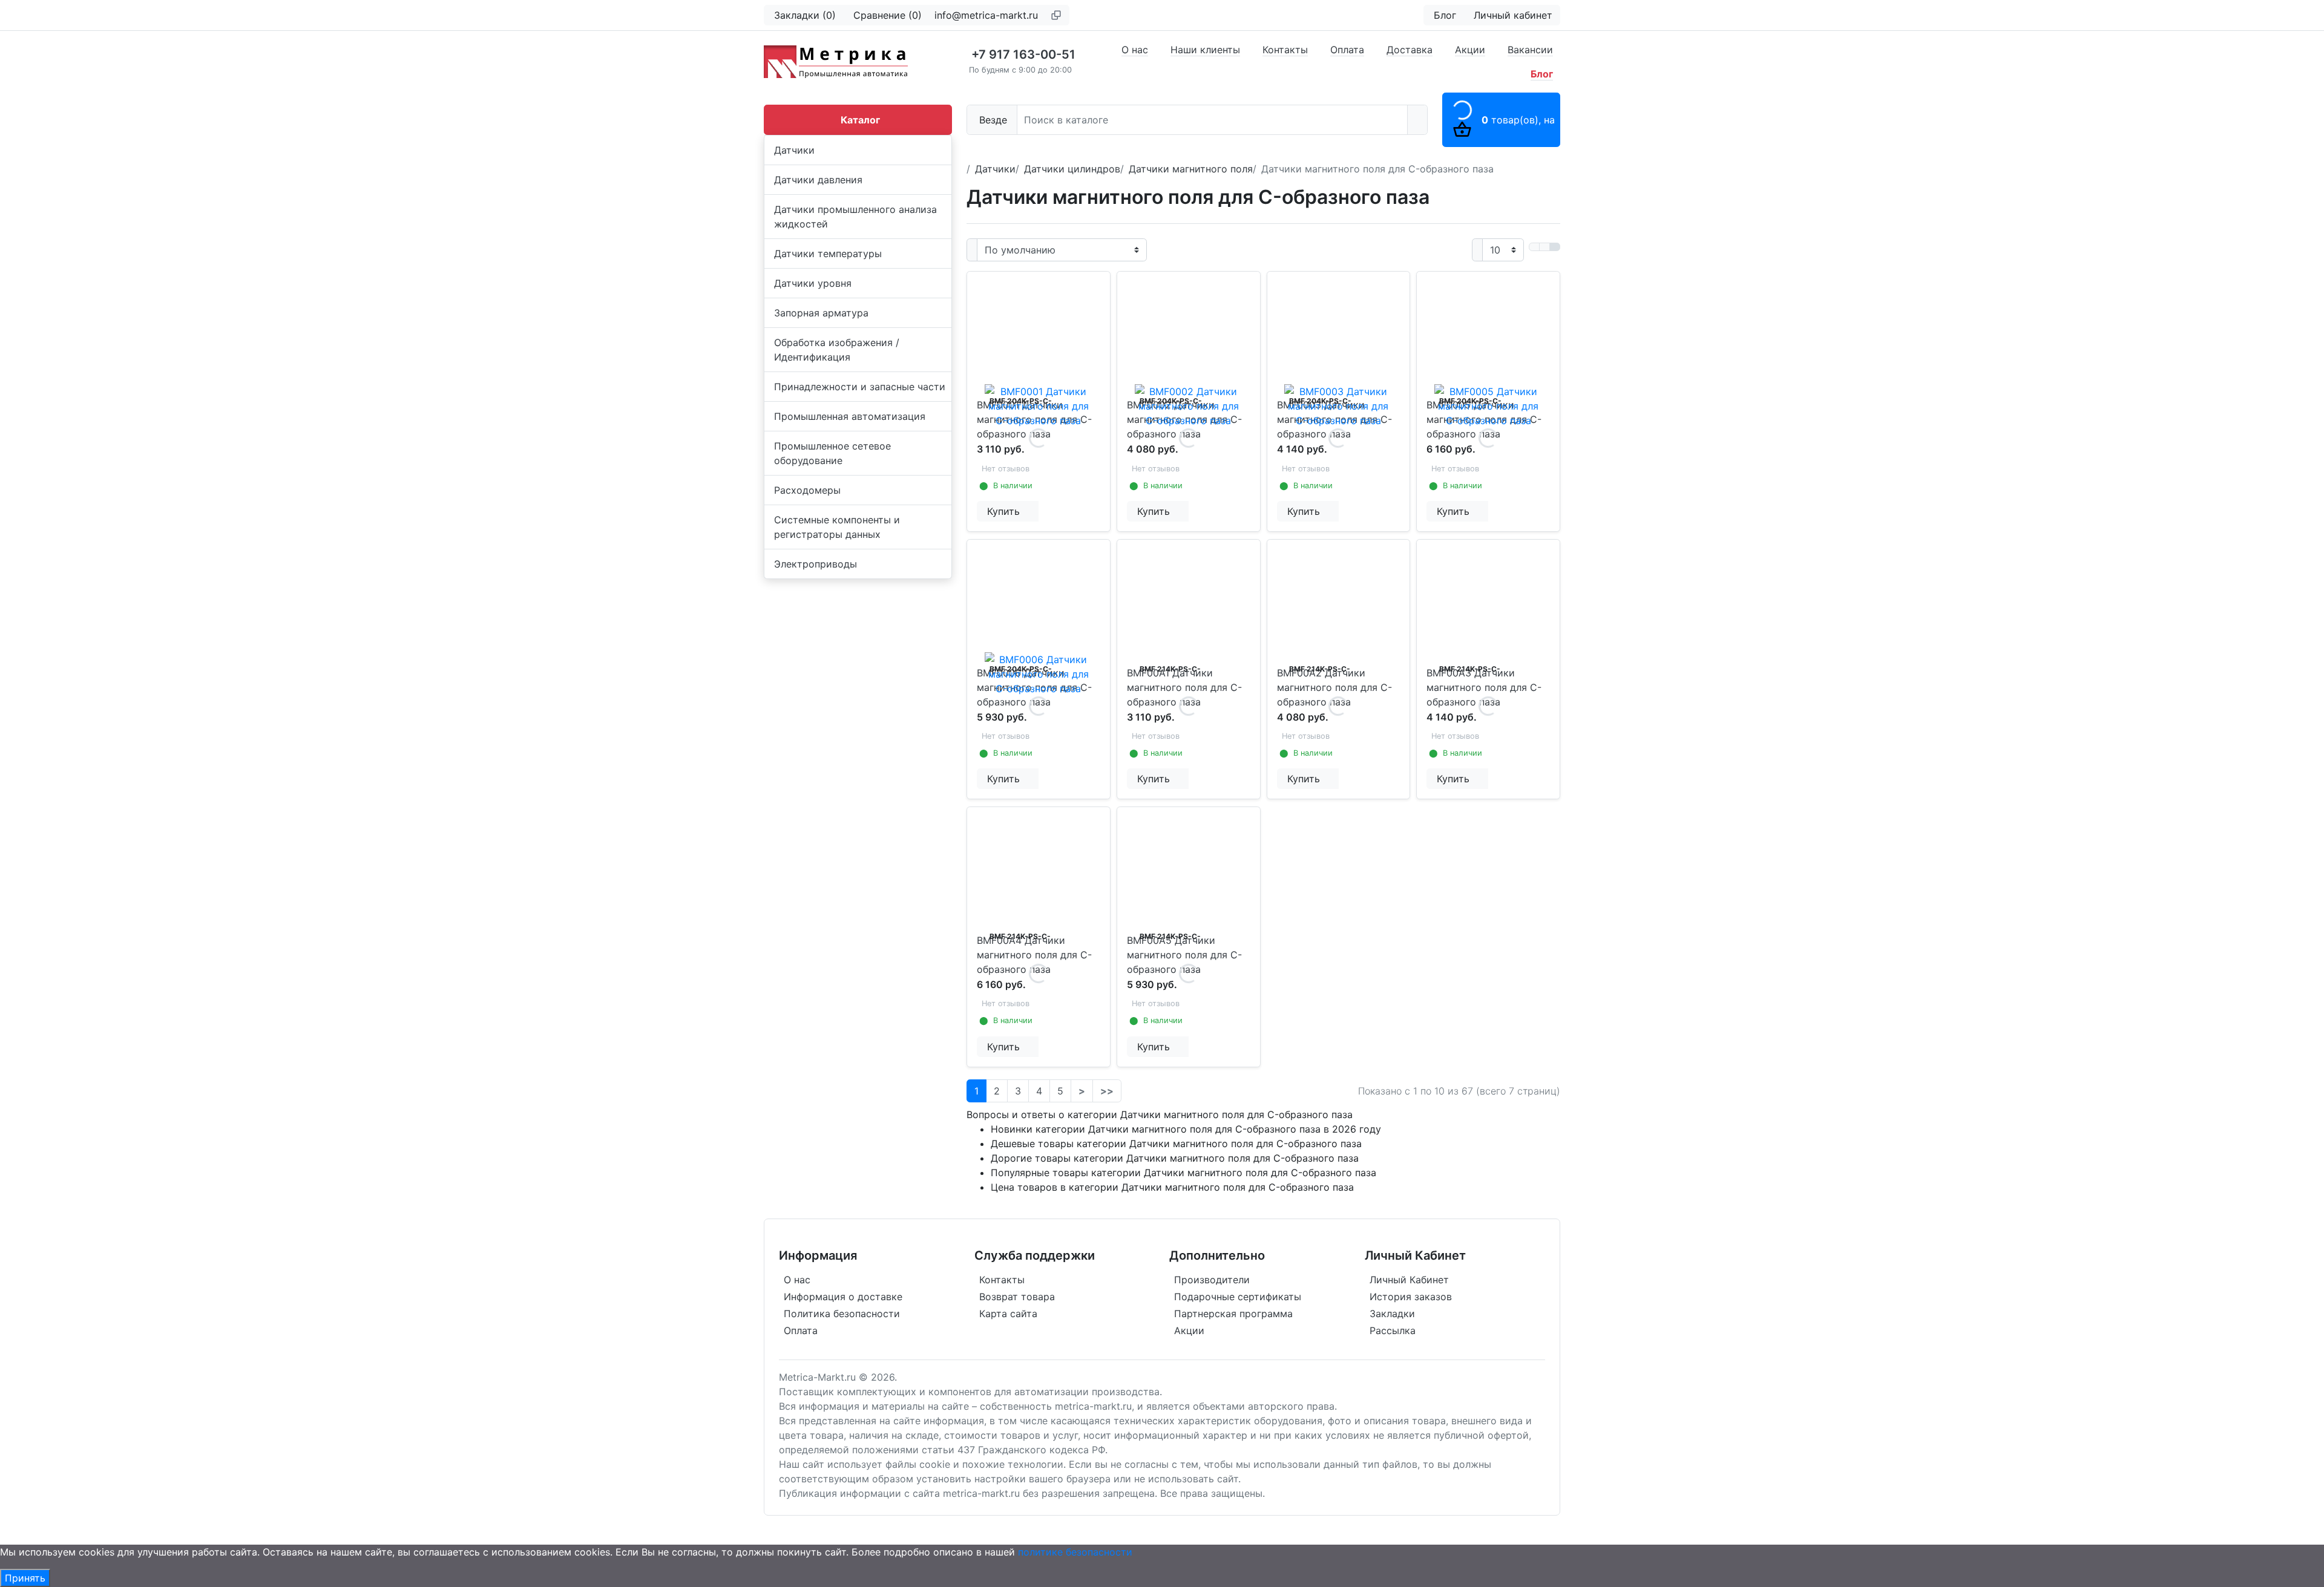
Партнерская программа (1233, 1314)
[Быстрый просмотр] (1036, 511)
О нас (1135, 50)
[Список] (1534, 247)
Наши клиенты (1205, 50)
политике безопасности (1075, 1552)
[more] (1038, 511)
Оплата (1347, 50)
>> (1107, 1091)
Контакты (1285, 50)
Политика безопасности (842, 1314)
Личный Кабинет (1409, 1280)
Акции (1470, 50)
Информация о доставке (843, 1297)
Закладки (1392, 1314)
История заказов (1411, 1297)
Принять (25, 1578)
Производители (1212, 1280)
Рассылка (1393, 1330)
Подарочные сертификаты (1238, 1297)
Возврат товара (1017, 1297)
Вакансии (1530, 50)
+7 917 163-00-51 (1023, 54)
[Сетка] (1544, 247)
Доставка (1410, 50)
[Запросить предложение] (1030, 511)
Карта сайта (1008, 1314)
